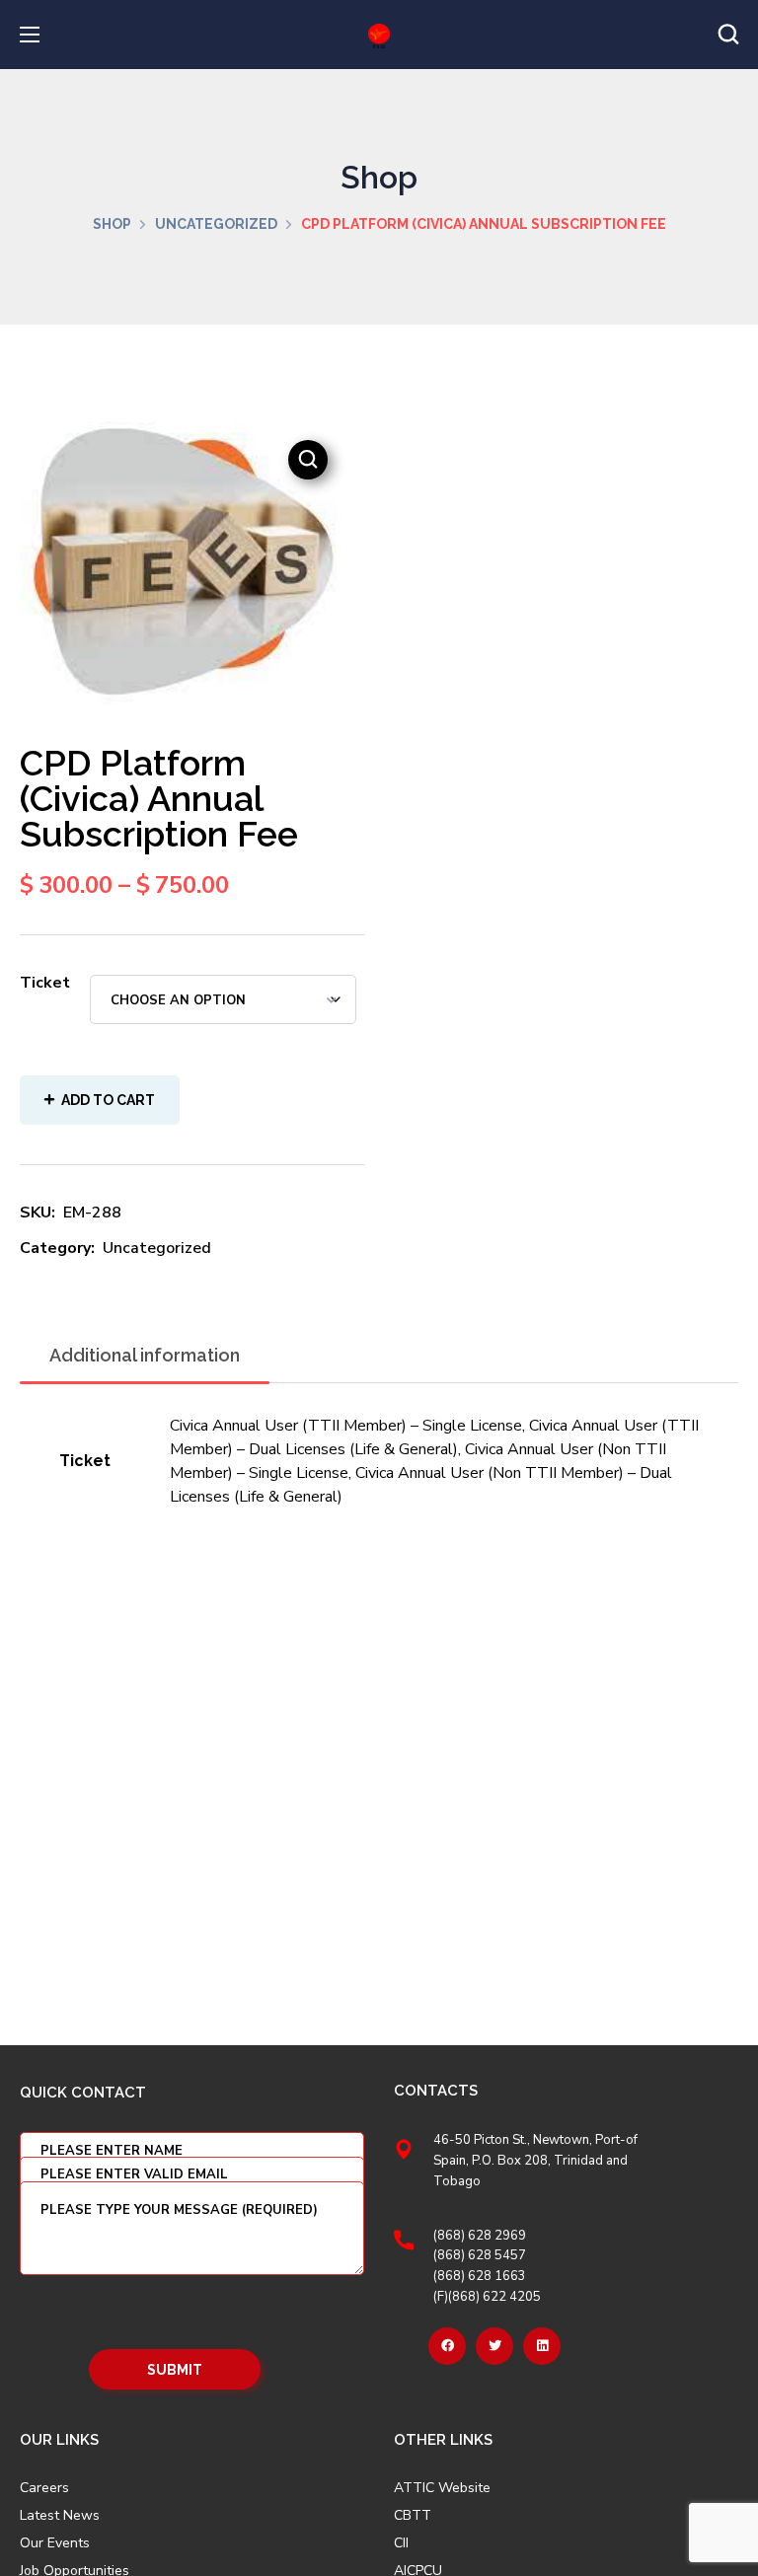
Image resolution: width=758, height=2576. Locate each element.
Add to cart (108, 1100)
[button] (728, 35)
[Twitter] (494, 2346)
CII (401, 2543)
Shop (112, 224)
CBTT (413, 2516)
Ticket (45, 983)
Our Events (55, 2543)
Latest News (60, 2516)
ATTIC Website (442, 2488)
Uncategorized (216, 224)
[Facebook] (447, 2346)
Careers (44, 2488)
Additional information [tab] (145, 1355)
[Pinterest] (542, 2346)
